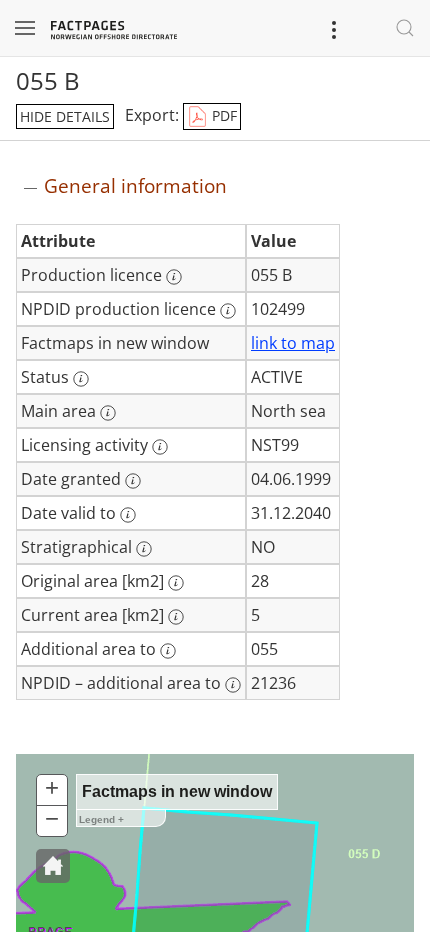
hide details (65, 116)
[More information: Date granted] (133, 481)
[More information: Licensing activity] (160, 447)
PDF (222, 115)
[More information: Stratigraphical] (144, 549)
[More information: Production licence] (174, 277)
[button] (53, 866)
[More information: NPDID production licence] (228, 311)
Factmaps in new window (177, 791)
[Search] (405, 28)
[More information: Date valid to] (128, 515)
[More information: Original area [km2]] (176, 583)
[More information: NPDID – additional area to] (233, 685)
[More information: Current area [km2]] (176, 617)
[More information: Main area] (108, 413)
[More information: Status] (81, 379)
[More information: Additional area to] (168, 651)
